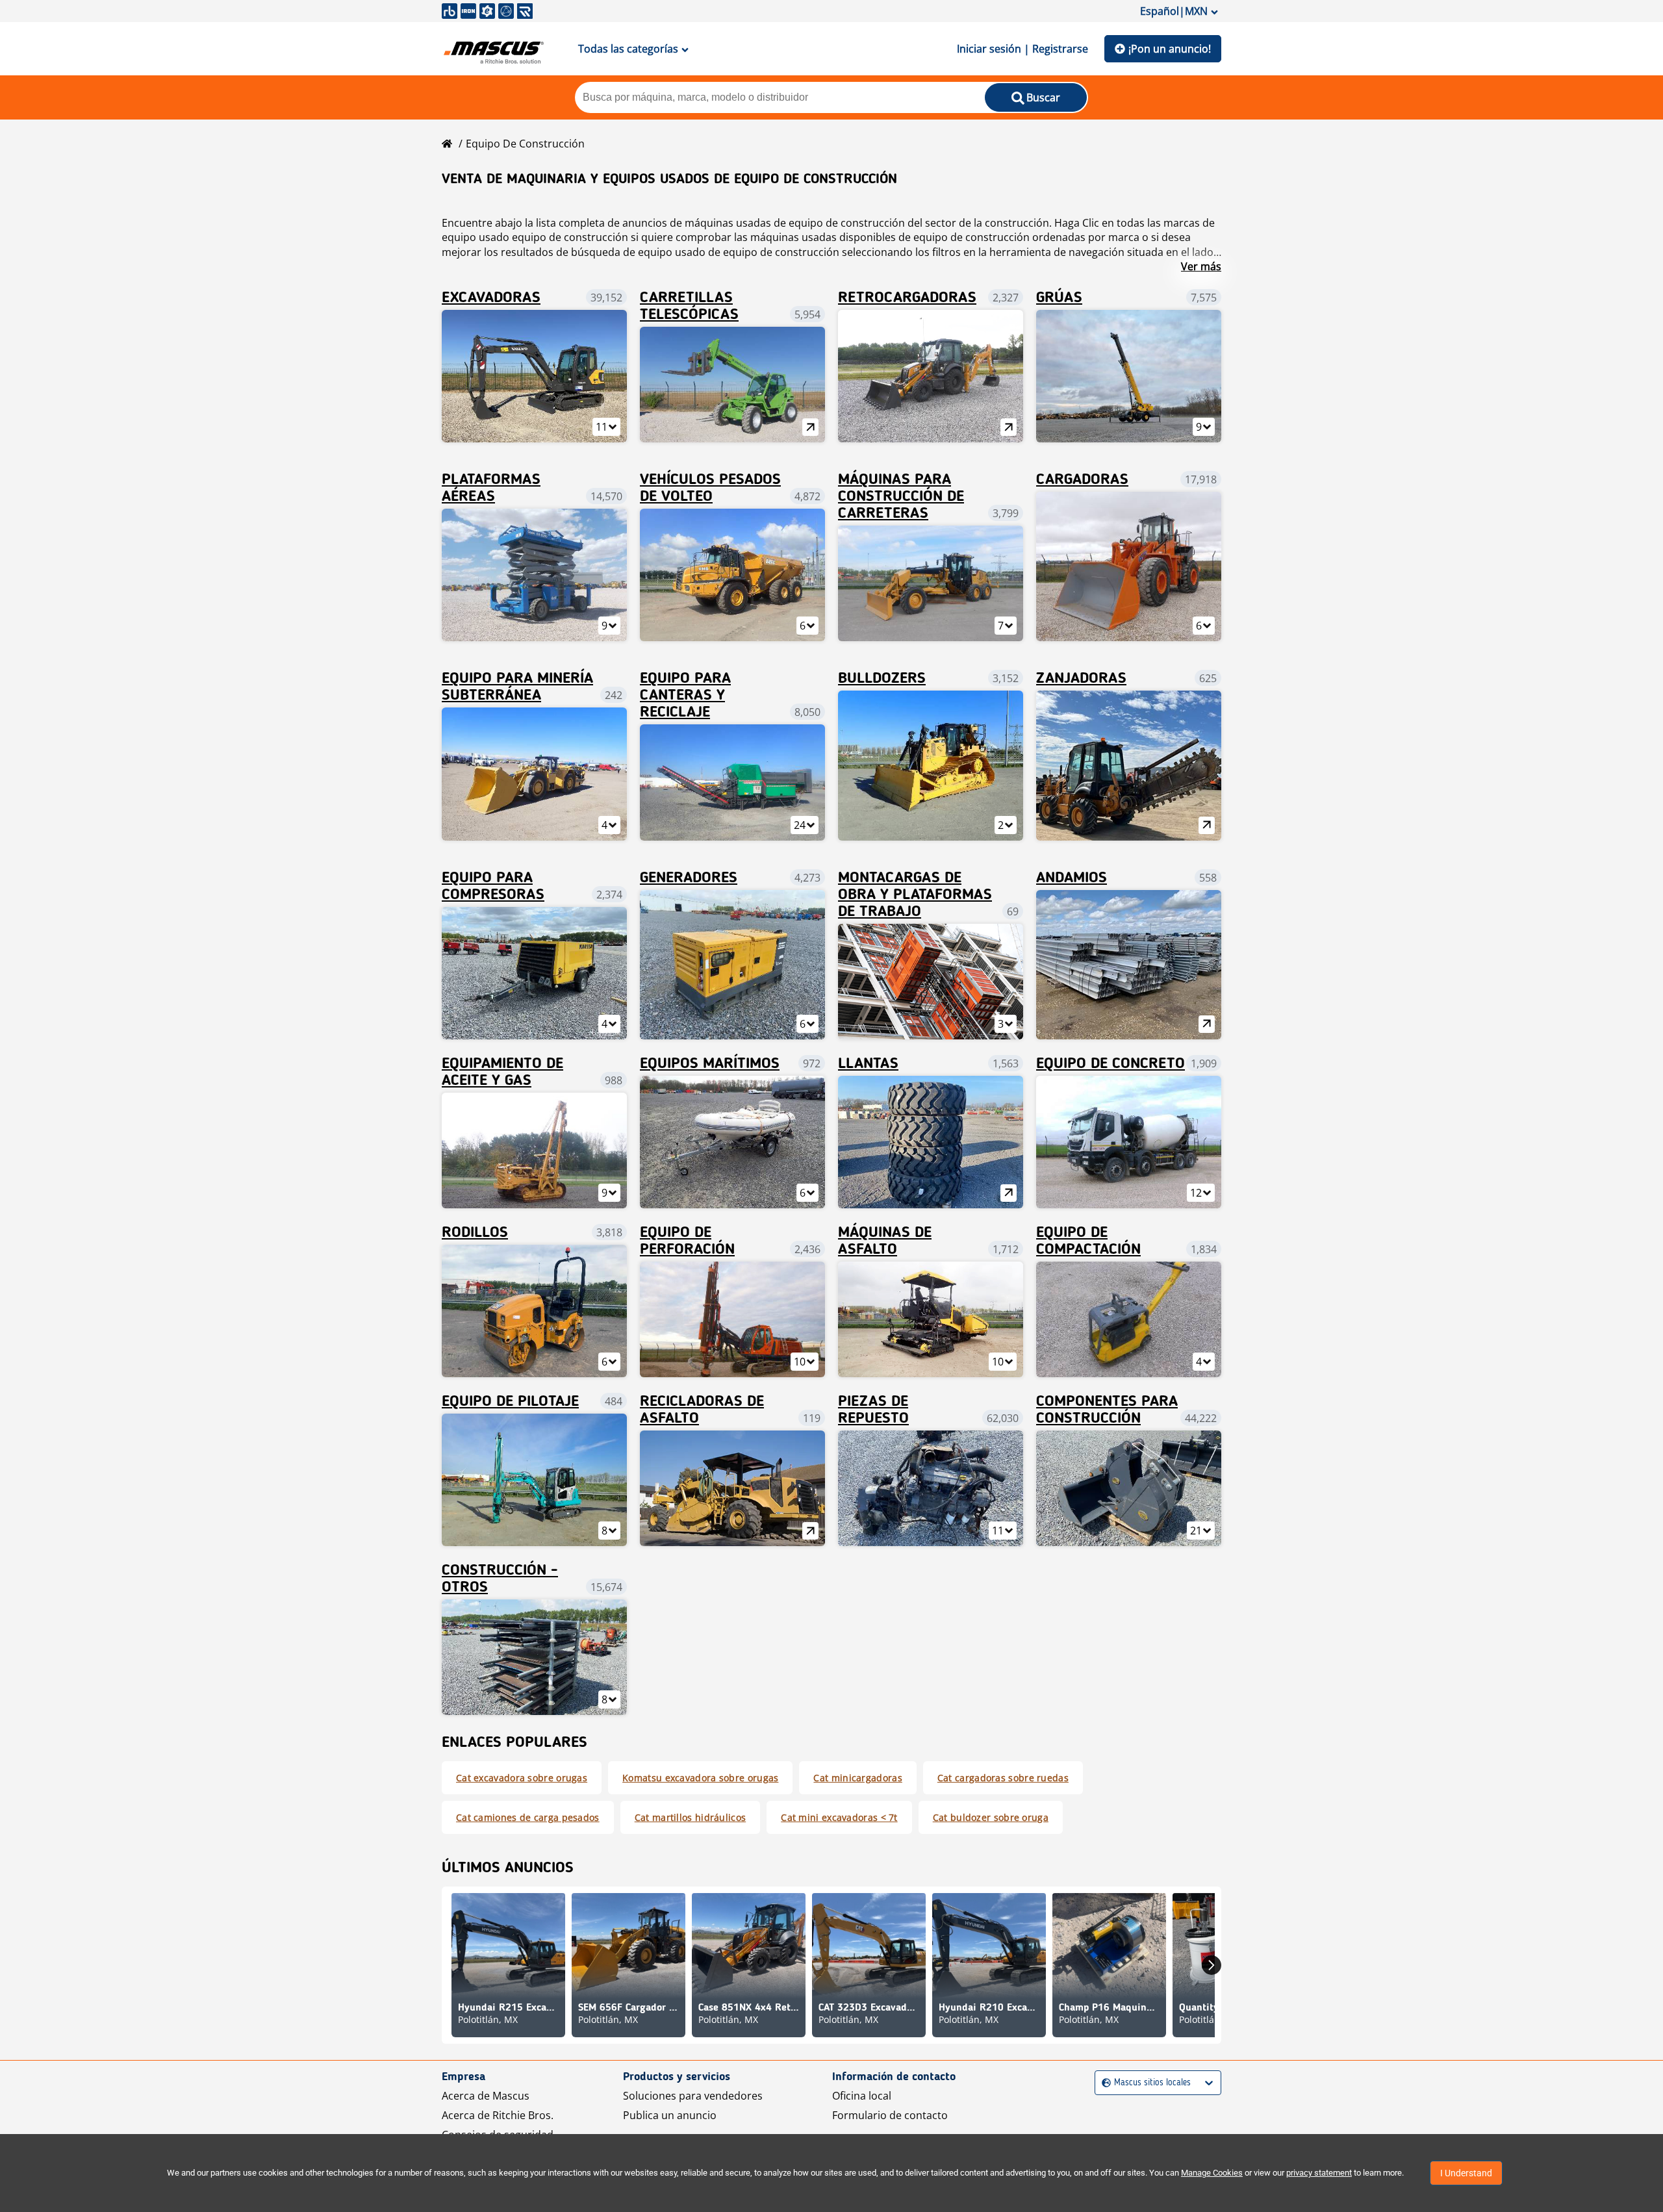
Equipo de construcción (525, 144)
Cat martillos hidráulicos (691, 1817)
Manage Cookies (1212, 2173)
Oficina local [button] (862, 2096)
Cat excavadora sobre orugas (522, 1778)
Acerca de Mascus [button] (486, 2096)
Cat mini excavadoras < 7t (839, 1817)
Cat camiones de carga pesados (528, 1817)
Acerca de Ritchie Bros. (498, 2115)
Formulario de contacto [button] (890, 2115)
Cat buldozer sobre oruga (991, 1817)
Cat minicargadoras (857, 1778)
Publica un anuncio (670, 2115)
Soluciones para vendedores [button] (693, 2096)
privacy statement (1319, 2173)
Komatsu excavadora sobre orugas (700, 1778)
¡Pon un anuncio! (1170, 49)
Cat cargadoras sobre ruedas (1003, 1778)
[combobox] (1103, 2083)
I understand (1466, 2173)
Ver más (1201, 266)
